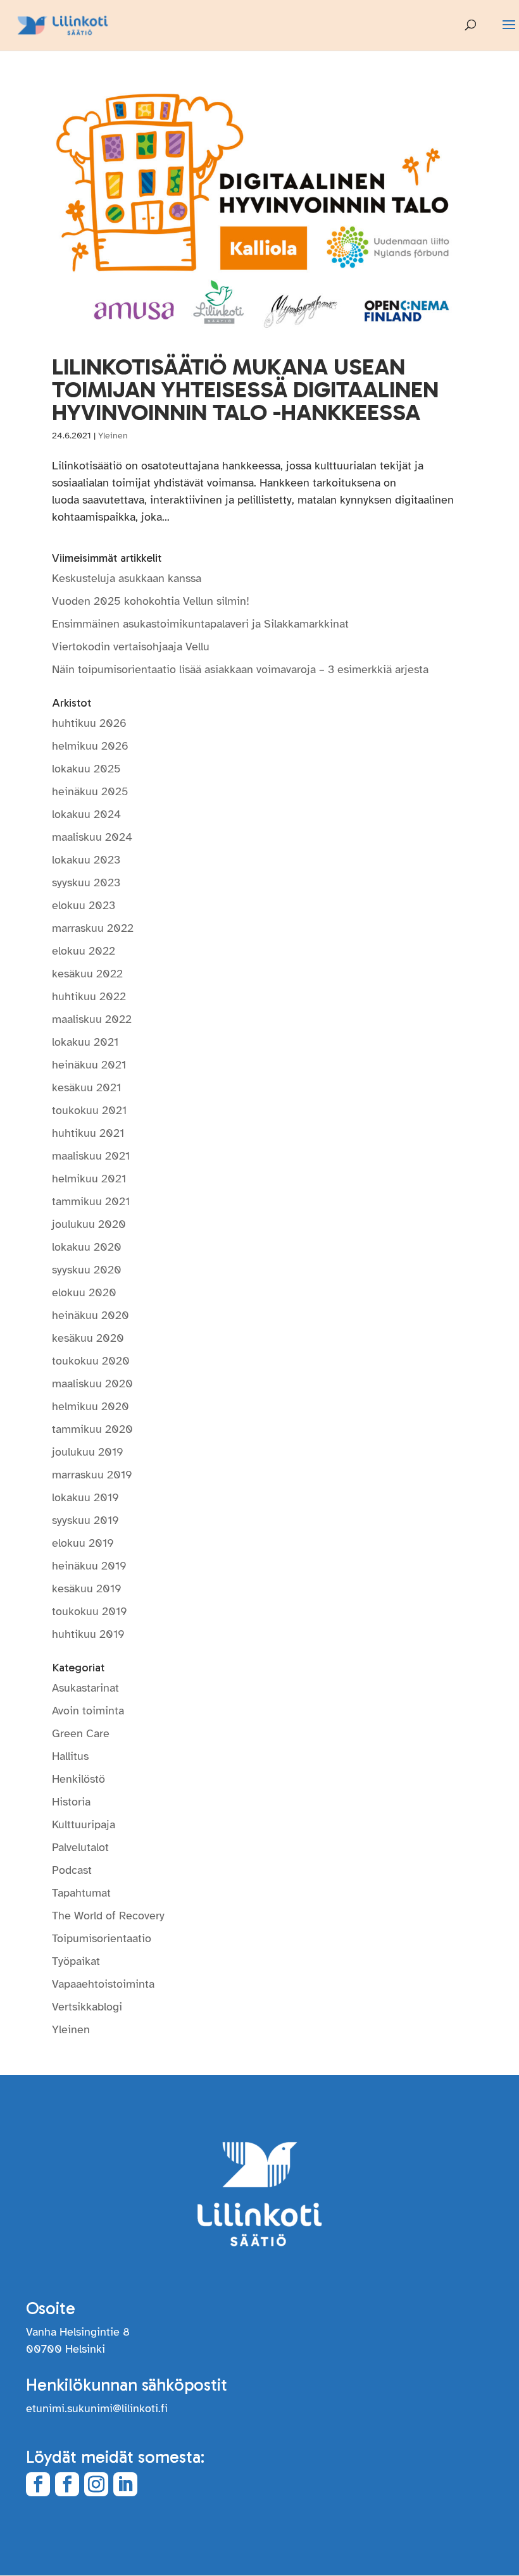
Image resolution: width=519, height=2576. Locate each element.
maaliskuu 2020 (92, 1384)
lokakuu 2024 (86, 814)
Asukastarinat (85, 1688)
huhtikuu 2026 (89, 723)
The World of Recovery (108, 1916)
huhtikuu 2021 (88, 1133)
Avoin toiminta (88, 1711)
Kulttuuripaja (84, 1824)
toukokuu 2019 (90, 1611)
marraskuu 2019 (92, 1475)
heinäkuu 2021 (89, 1065)
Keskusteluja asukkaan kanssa (127, 578)
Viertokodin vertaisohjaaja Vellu (131, 647)
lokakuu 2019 (85, 1497)
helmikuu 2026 (90, 746)
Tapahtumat (81, 1893)
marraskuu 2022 (93, 928)
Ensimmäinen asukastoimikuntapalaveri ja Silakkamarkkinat (200, 624)
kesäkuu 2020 (88, 1338)
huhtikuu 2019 (88, 1634)
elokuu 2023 (84, 905)
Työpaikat (76, 1961)
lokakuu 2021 (85, 1042)
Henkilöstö (78, 1779)
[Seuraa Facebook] (38, 2484)
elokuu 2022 (84, 951)
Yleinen (113, 436)
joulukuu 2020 (89, 1224)
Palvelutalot (80, 1847)
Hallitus (70, 1756)
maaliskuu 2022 (92, 1019)
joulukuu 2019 (88, 1452)
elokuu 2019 (83, 1543)
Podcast (72, 1870)
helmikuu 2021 (89, 1179)
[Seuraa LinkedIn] (125, 2484)
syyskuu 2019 (85, 1520)
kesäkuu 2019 (87, 1588)
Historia (71, 1802)
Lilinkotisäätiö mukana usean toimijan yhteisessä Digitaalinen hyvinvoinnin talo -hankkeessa (245, 389)
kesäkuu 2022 (87, 974)
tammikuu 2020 (92, 1429)
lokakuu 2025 (86, 769)
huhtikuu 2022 (89, 996)
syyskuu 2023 (86, 882)
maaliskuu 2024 (92, 837)
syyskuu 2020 (87, 1270)
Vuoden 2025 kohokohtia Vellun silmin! (151, 601)
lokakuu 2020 (87, 1247)
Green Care (81, 1733)
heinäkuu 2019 (89, 1566)
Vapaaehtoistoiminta (103, 1984)
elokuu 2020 (84, 1292)
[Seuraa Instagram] (96, 2484)
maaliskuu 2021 (91, 1156)
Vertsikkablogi (87, 2007)
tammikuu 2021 (91, 1201)
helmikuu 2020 (91, 1406)
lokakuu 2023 (86, 860)
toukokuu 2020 (91, 1361)
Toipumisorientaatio (102, 1938)
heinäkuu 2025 (90, 791)
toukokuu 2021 (89, 1110)
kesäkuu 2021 (86, 1087)
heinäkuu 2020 (91, 1315)
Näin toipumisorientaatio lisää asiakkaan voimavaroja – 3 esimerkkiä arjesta (242, 669)
